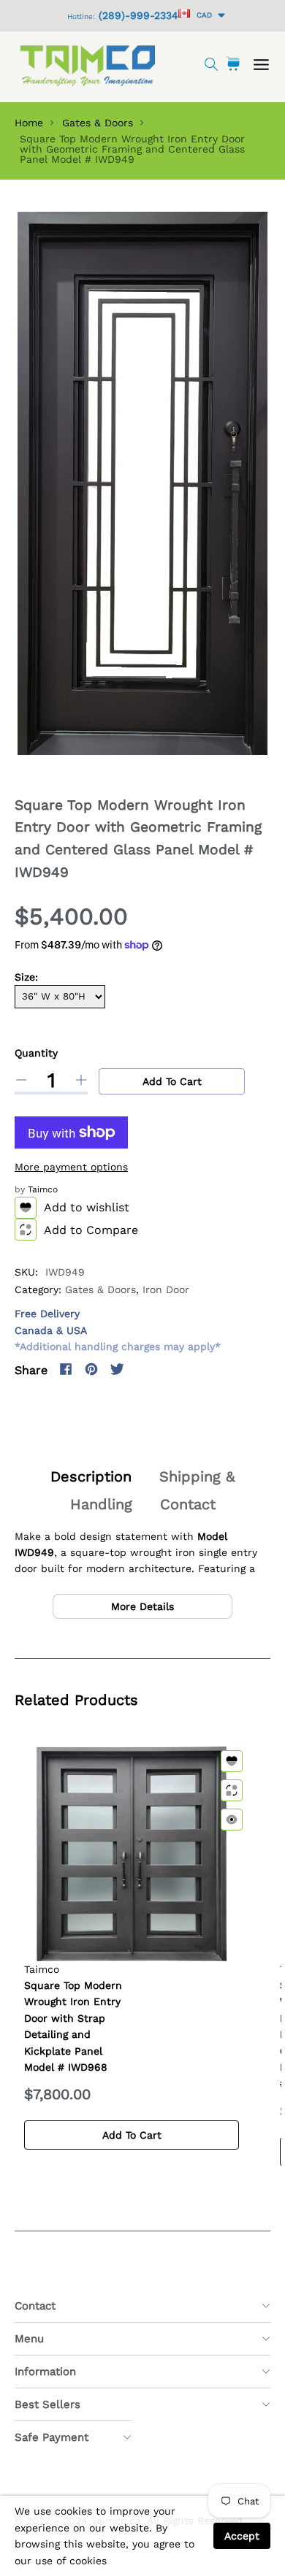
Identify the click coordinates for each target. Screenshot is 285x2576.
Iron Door (166, 1289)
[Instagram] (142, 1369)
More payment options (71, 1167)
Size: (26, 977)
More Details (142, 1606)
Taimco (43, 1189)
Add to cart (172, 1081)
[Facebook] (66, 1369)
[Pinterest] (91, 1369)
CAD (202, 15)
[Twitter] (117, 1369)
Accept (242, 2536)
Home (29, 123)
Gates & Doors (98, 123)
